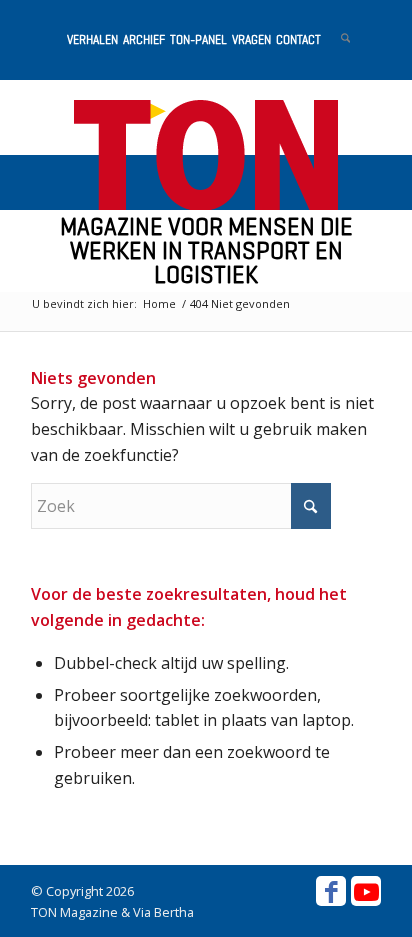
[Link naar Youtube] (366, 891)
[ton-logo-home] (206, 155)
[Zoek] (335, 40)
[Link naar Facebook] (331, 891)
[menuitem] (90, 40)
